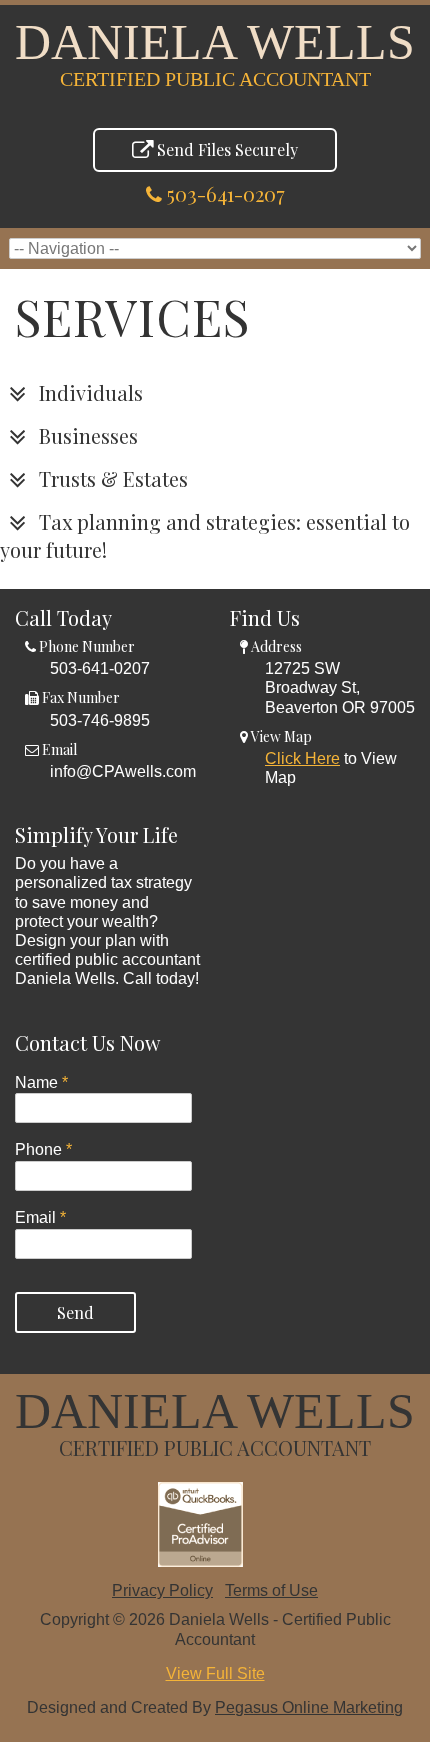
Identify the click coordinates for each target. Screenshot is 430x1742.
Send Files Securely (225, 149)
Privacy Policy (162, 1590)
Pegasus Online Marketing (309, 1707)
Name (41, 1082)
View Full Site (215, 1673)
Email (40, 1217)
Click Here (302, 758)
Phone (43, 1149)
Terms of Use (271, 1590)
